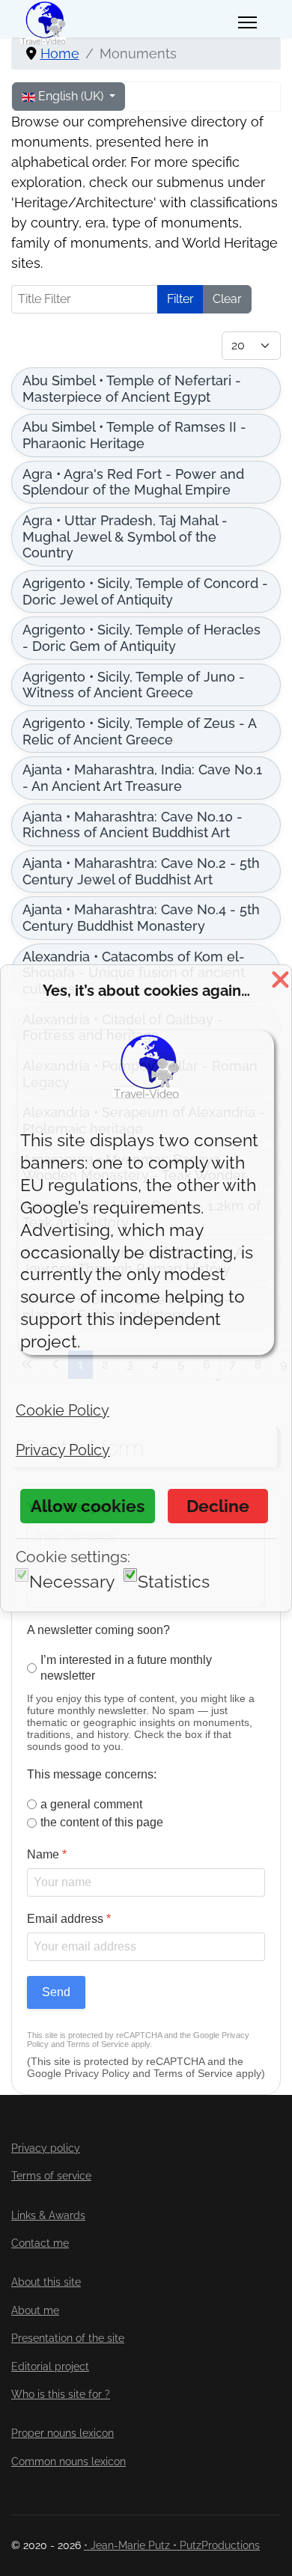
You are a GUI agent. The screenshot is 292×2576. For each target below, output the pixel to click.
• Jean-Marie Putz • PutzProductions (172, 2545)
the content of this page (102, 1822)
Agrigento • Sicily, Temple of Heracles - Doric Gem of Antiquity (142, 638)
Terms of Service (98, 2044)
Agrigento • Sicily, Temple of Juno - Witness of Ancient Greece (134, 685)
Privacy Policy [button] (63, 1450)
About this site (46, 2282)
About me (35, 2310)
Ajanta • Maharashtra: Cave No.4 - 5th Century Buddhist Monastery (141, 918)
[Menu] (247, 22)
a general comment (91, 1803)
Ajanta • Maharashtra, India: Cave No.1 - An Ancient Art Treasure (142, 778)
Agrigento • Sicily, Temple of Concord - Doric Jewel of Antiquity (145, 591)
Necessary (72, 1581)
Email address (69, 1919)
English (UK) (71, 96)
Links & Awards (48, 2215)
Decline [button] (218, 1506)
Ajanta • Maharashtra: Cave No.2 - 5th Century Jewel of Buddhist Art (141, 871)
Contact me (40, 2243)
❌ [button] (280, 979)
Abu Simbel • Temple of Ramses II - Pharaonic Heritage (134, 435)
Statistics (174, 1581)
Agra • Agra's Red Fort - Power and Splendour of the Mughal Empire (133, 482)
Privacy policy (46, 2148)
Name (47, 1854)
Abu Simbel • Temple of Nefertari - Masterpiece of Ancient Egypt (132, 389)
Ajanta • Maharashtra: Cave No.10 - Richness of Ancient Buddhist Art (133, 825)
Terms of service (51, 2176)
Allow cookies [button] (88, 1506)
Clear (227, 299)
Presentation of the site (68, 2338)
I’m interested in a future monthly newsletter (126, 1668)
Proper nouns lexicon (63, 2433)
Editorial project (50, 2367)
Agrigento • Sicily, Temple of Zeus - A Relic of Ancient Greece (140, 731)
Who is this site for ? (61, 2394)
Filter (180, 299)
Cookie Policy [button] (63, 1410)
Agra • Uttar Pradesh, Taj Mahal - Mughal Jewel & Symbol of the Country (125, 536)
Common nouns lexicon (69, 2462)
